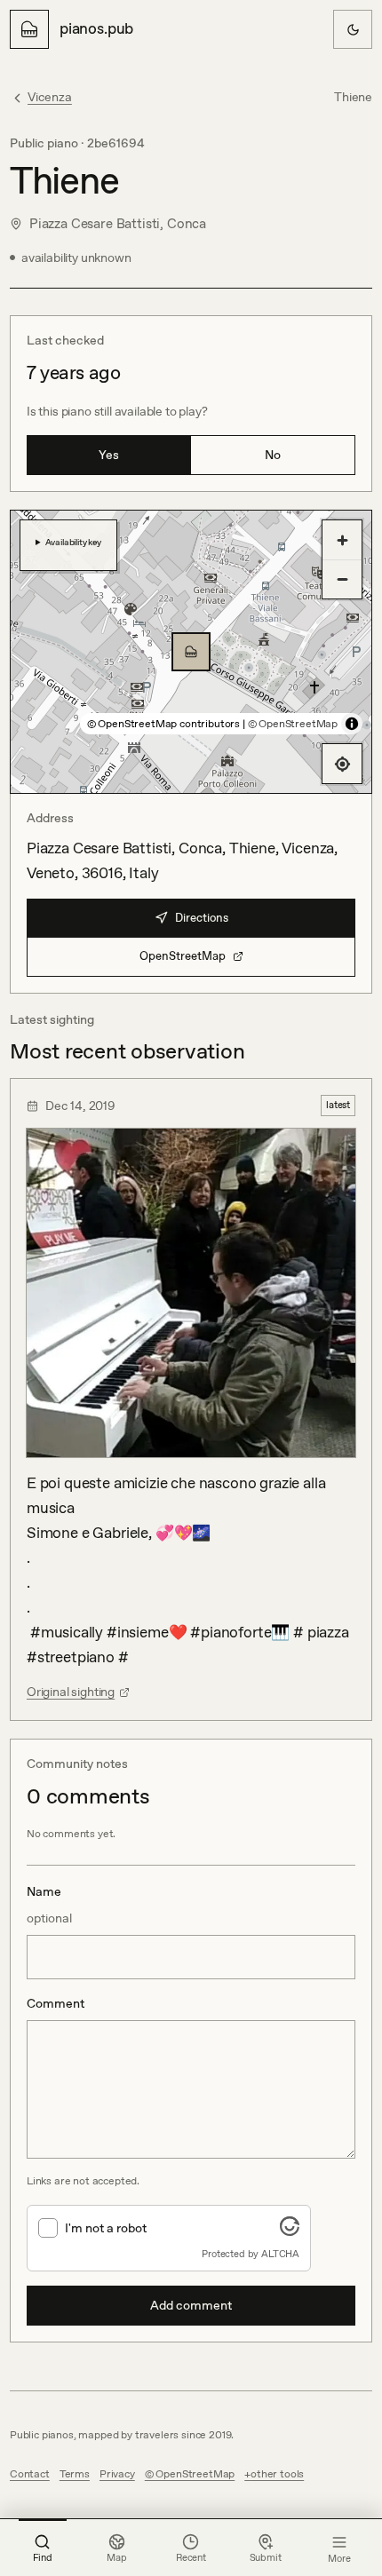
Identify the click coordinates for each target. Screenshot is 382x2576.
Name (49, 1905)
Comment (56, 2003)
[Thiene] (191, 652)
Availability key (73, 542)
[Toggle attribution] (352, 724)
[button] (191, 652)
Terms (75, 2474)
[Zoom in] (342, 540)
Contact (30, 2474)
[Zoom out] (342, 579)
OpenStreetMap (183, 956)
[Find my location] (342, 764)
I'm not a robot (106, 2228)
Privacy (117, 2474)
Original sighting (71, 1692)
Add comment (191, 2305)
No (273, 455)
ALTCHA (280, 2254)
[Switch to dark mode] (353, 29)
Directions (202, 918)
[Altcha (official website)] (290, 2231)
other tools (277, 2474)
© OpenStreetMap (293, 724)
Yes (109, 455)
